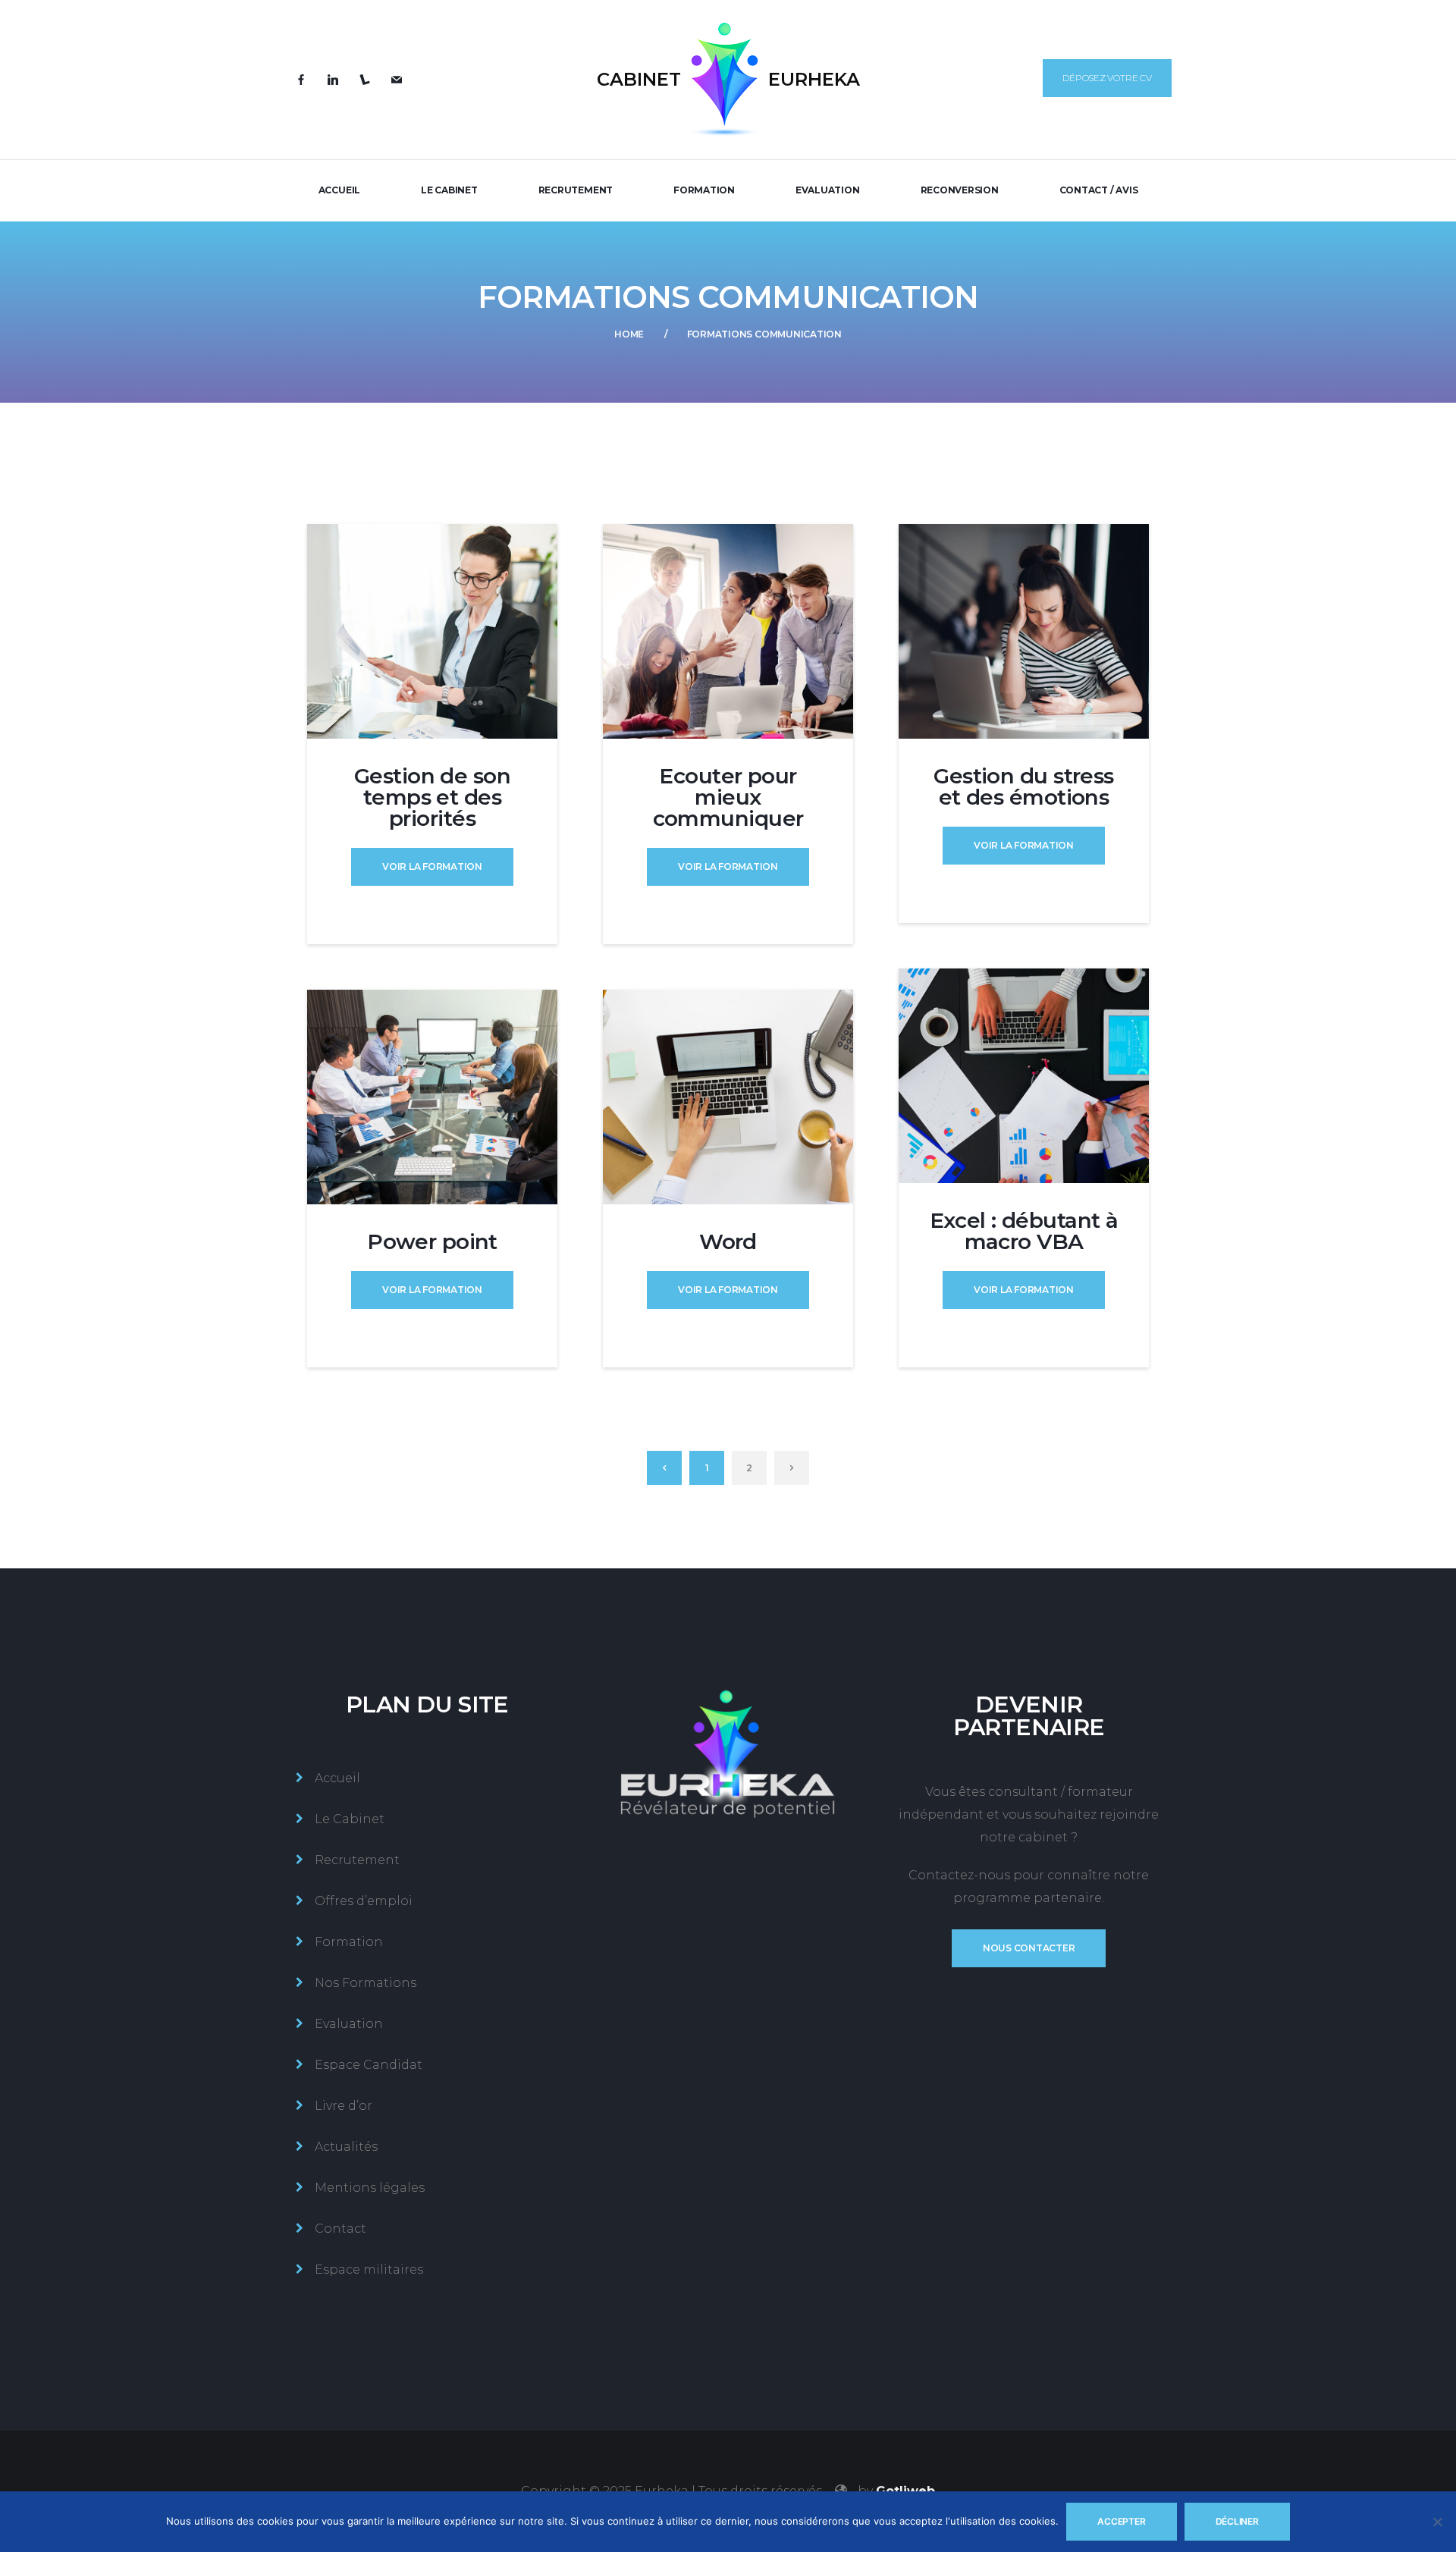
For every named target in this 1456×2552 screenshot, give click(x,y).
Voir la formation (432, 866)
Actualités (346, 2147)
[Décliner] (1437, 2522)
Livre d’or (344, 2106)
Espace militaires (369, 2269)
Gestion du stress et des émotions (1023, 786)
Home (629, 334)
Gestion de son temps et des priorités (432, 797)
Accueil (339, 190)
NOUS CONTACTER (1029, 1948)
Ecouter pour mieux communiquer (728, 797)
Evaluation (828, 190)
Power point (432, 1241)
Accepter (1121, 2521)
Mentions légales (370, 2188)
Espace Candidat (369, 2065)
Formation (704, 190)
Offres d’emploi (364, 1901)
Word (728, 1241)
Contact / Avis (1099, 190)
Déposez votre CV (1107, 78)
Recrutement (576, 190)
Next (792, 1468)
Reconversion (960, 190)
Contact (340, 2229)
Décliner (1237, 2521)
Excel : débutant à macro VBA (1024, 1231)
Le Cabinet (449, 190)
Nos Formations (366, 1983)
